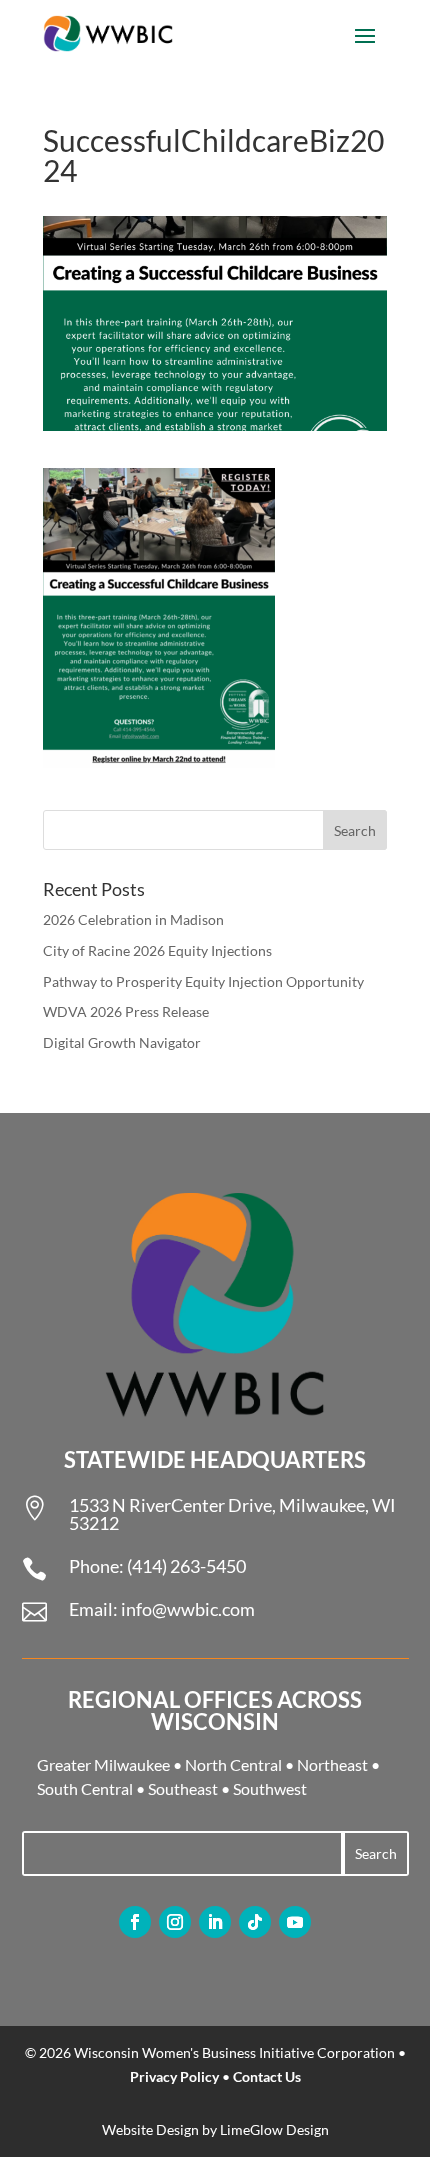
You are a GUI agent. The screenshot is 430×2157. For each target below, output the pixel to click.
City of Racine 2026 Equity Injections (157, 950)
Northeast (332, 1764)
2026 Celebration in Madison (133, 919)
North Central (233, 1764)
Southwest (270, 1788)
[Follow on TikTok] (255, 1922)
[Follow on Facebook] (135, 1922)
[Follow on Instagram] (175, 1922)
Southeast (183, 1788)
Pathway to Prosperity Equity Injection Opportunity (203, 981)
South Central (85, 1788)
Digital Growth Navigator (122, 1042)
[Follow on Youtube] (295, 1922)
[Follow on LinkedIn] (215, 1922)
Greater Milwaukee (103, 1764)
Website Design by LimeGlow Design (215, 2129)
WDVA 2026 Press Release (126, 1011)
